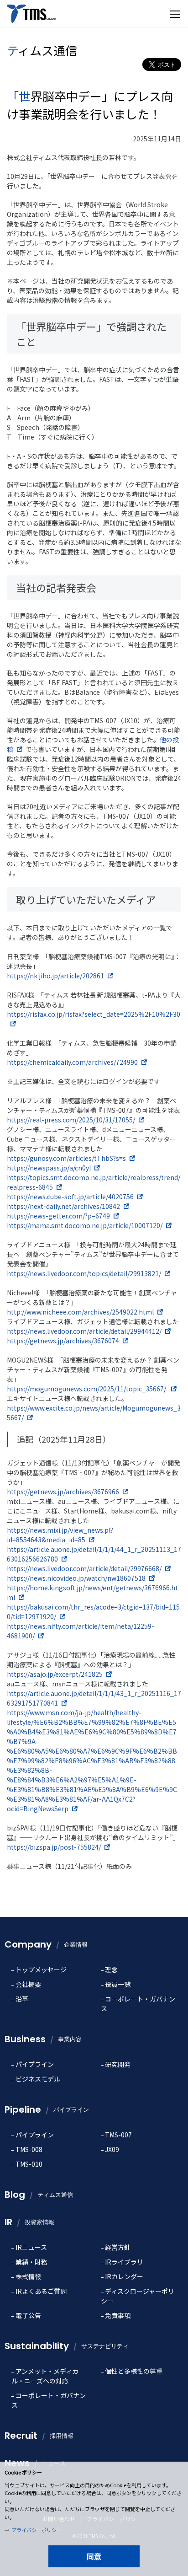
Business (43, 2039)
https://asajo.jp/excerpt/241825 (55, 1674)
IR (29, 2222)
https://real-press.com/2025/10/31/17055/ (71, 1120)
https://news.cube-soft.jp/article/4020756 (70, 1197)
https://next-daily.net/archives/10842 (63, 1206)
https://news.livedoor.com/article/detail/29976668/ (84, 1568)
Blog (39, 2195)
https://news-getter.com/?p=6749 (58, 1216)
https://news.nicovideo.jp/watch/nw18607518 (76, 1578)
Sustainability (67, 2346)
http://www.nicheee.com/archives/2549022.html (80, 1312)
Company (46, 1944)
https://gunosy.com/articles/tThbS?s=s (66, 1158)
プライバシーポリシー (37, 2530)
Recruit (39, 2436)
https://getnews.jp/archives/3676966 (63, 1492)
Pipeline (47, 2109)
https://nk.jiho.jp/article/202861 (55, 976)
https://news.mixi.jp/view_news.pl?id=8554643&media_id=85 (60, 1535)
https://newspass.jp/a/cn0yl (49, 1168)
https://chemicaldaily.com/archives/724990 (72, 1062)
